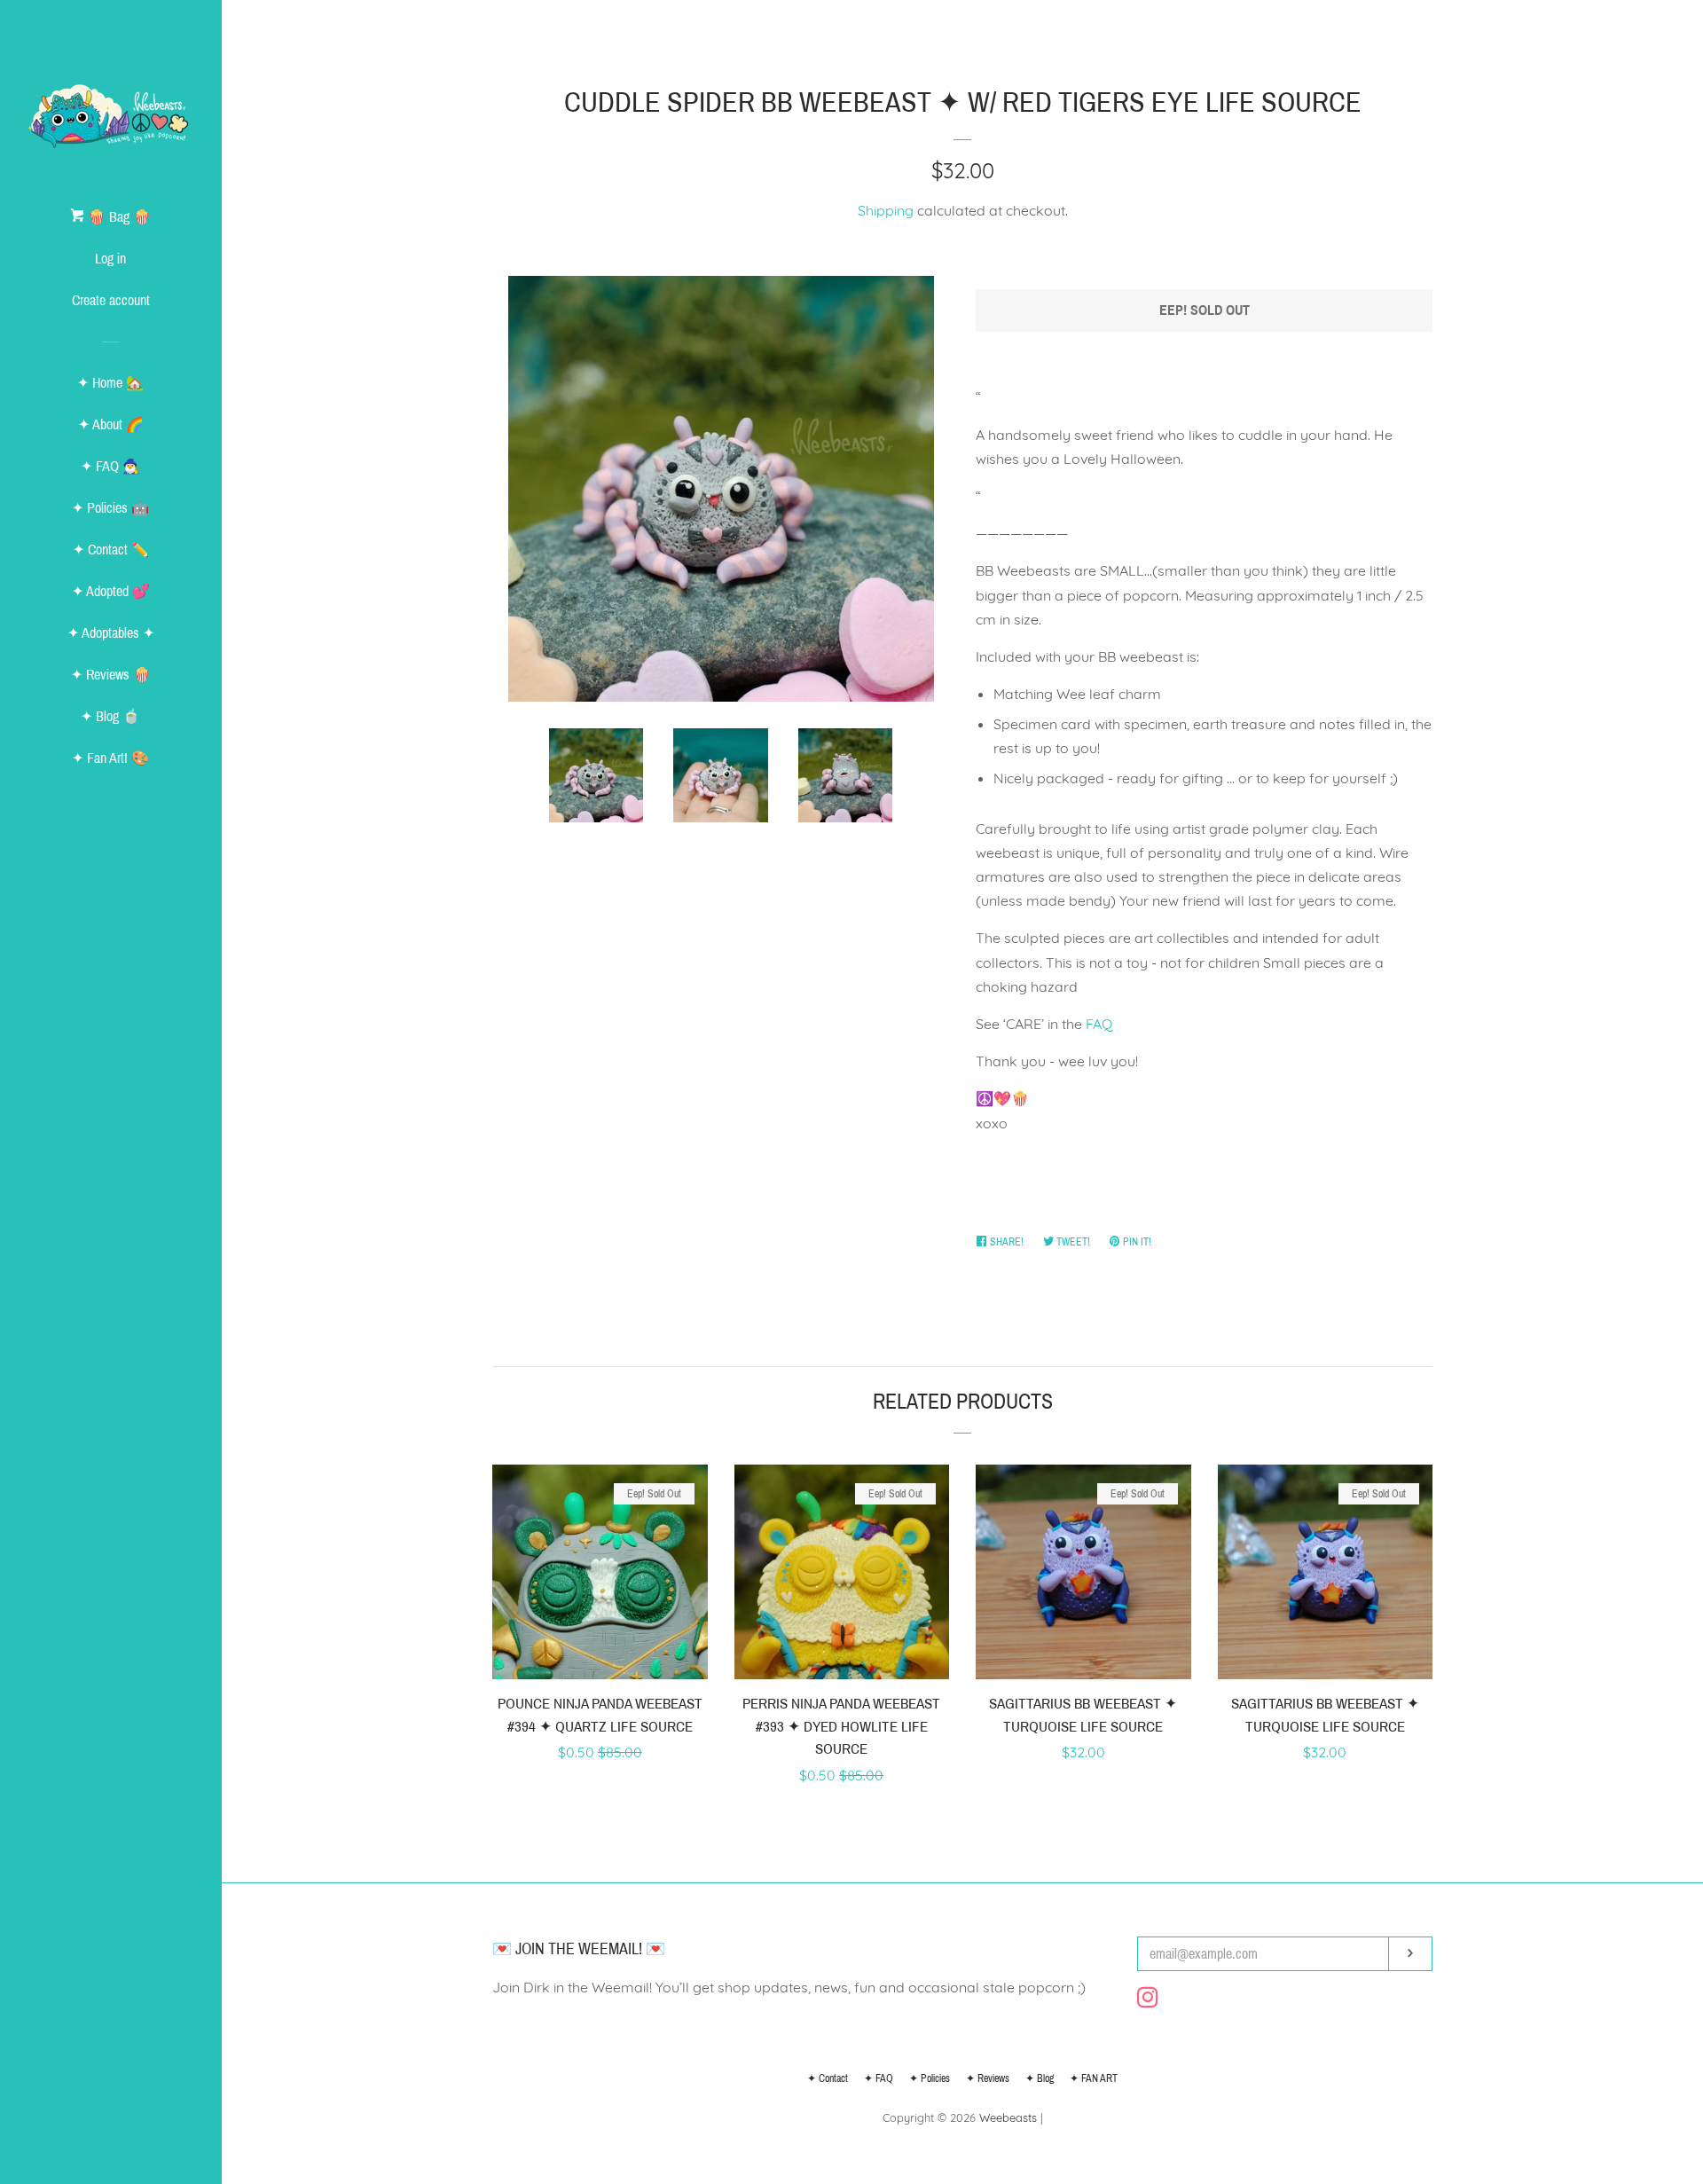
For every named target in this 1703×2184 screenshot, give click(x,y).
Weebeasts (1008, 2117)
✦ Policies (930, 2078)
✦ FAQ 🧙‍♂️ (110, 466)
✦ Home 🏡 (110, 383)
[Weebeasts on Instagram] (1148, 2000)
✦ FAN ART (1094, 2078)
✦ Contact (828, 2078)
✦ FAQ (879, 2078)
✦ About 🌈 (111, 424)
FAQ (1099, 1024)
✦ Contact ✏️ (111, 550)
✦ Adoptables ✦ (111, 633)
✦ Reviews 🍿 (111, 675)
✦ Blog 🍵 (110, 716)
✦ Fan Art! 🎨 (110, 758)
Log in (110, 259)
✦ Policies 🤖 (110, 508)
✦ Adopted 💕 (111, 591)
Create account (111, 300)
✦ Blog (1040, 2078)
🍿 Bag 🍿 (118, 217)
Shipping (886, 210)
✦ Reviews (988, 2078)
